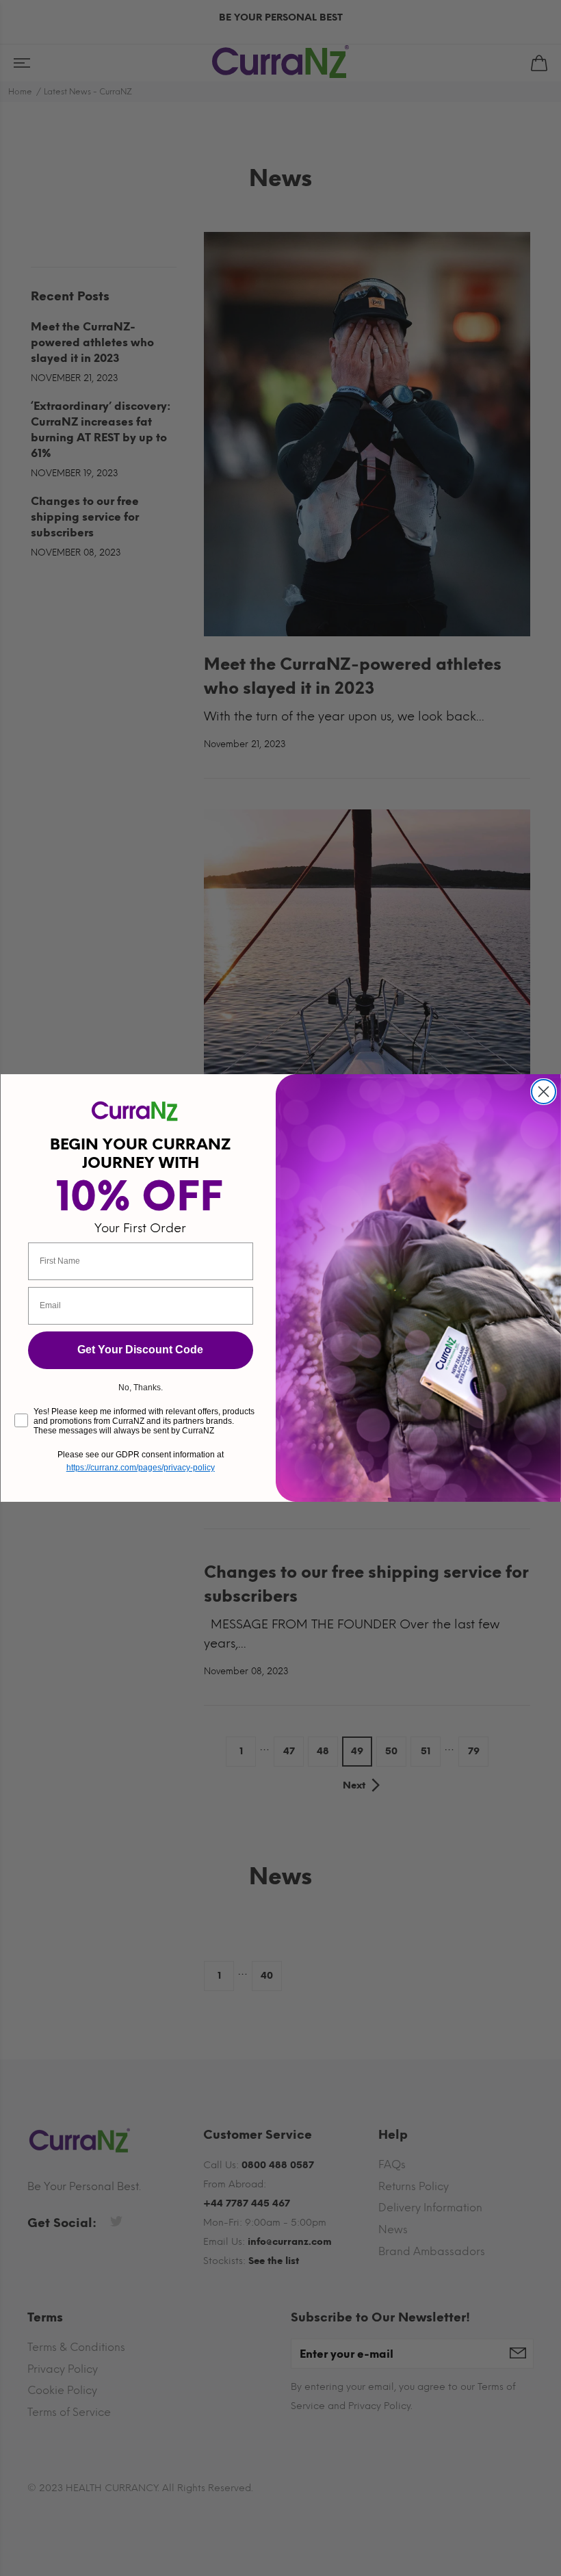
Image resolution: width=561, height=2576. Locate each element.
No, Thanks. (141, 1388)
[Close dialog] (544, 1092)
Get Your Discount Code (140, 1350)
